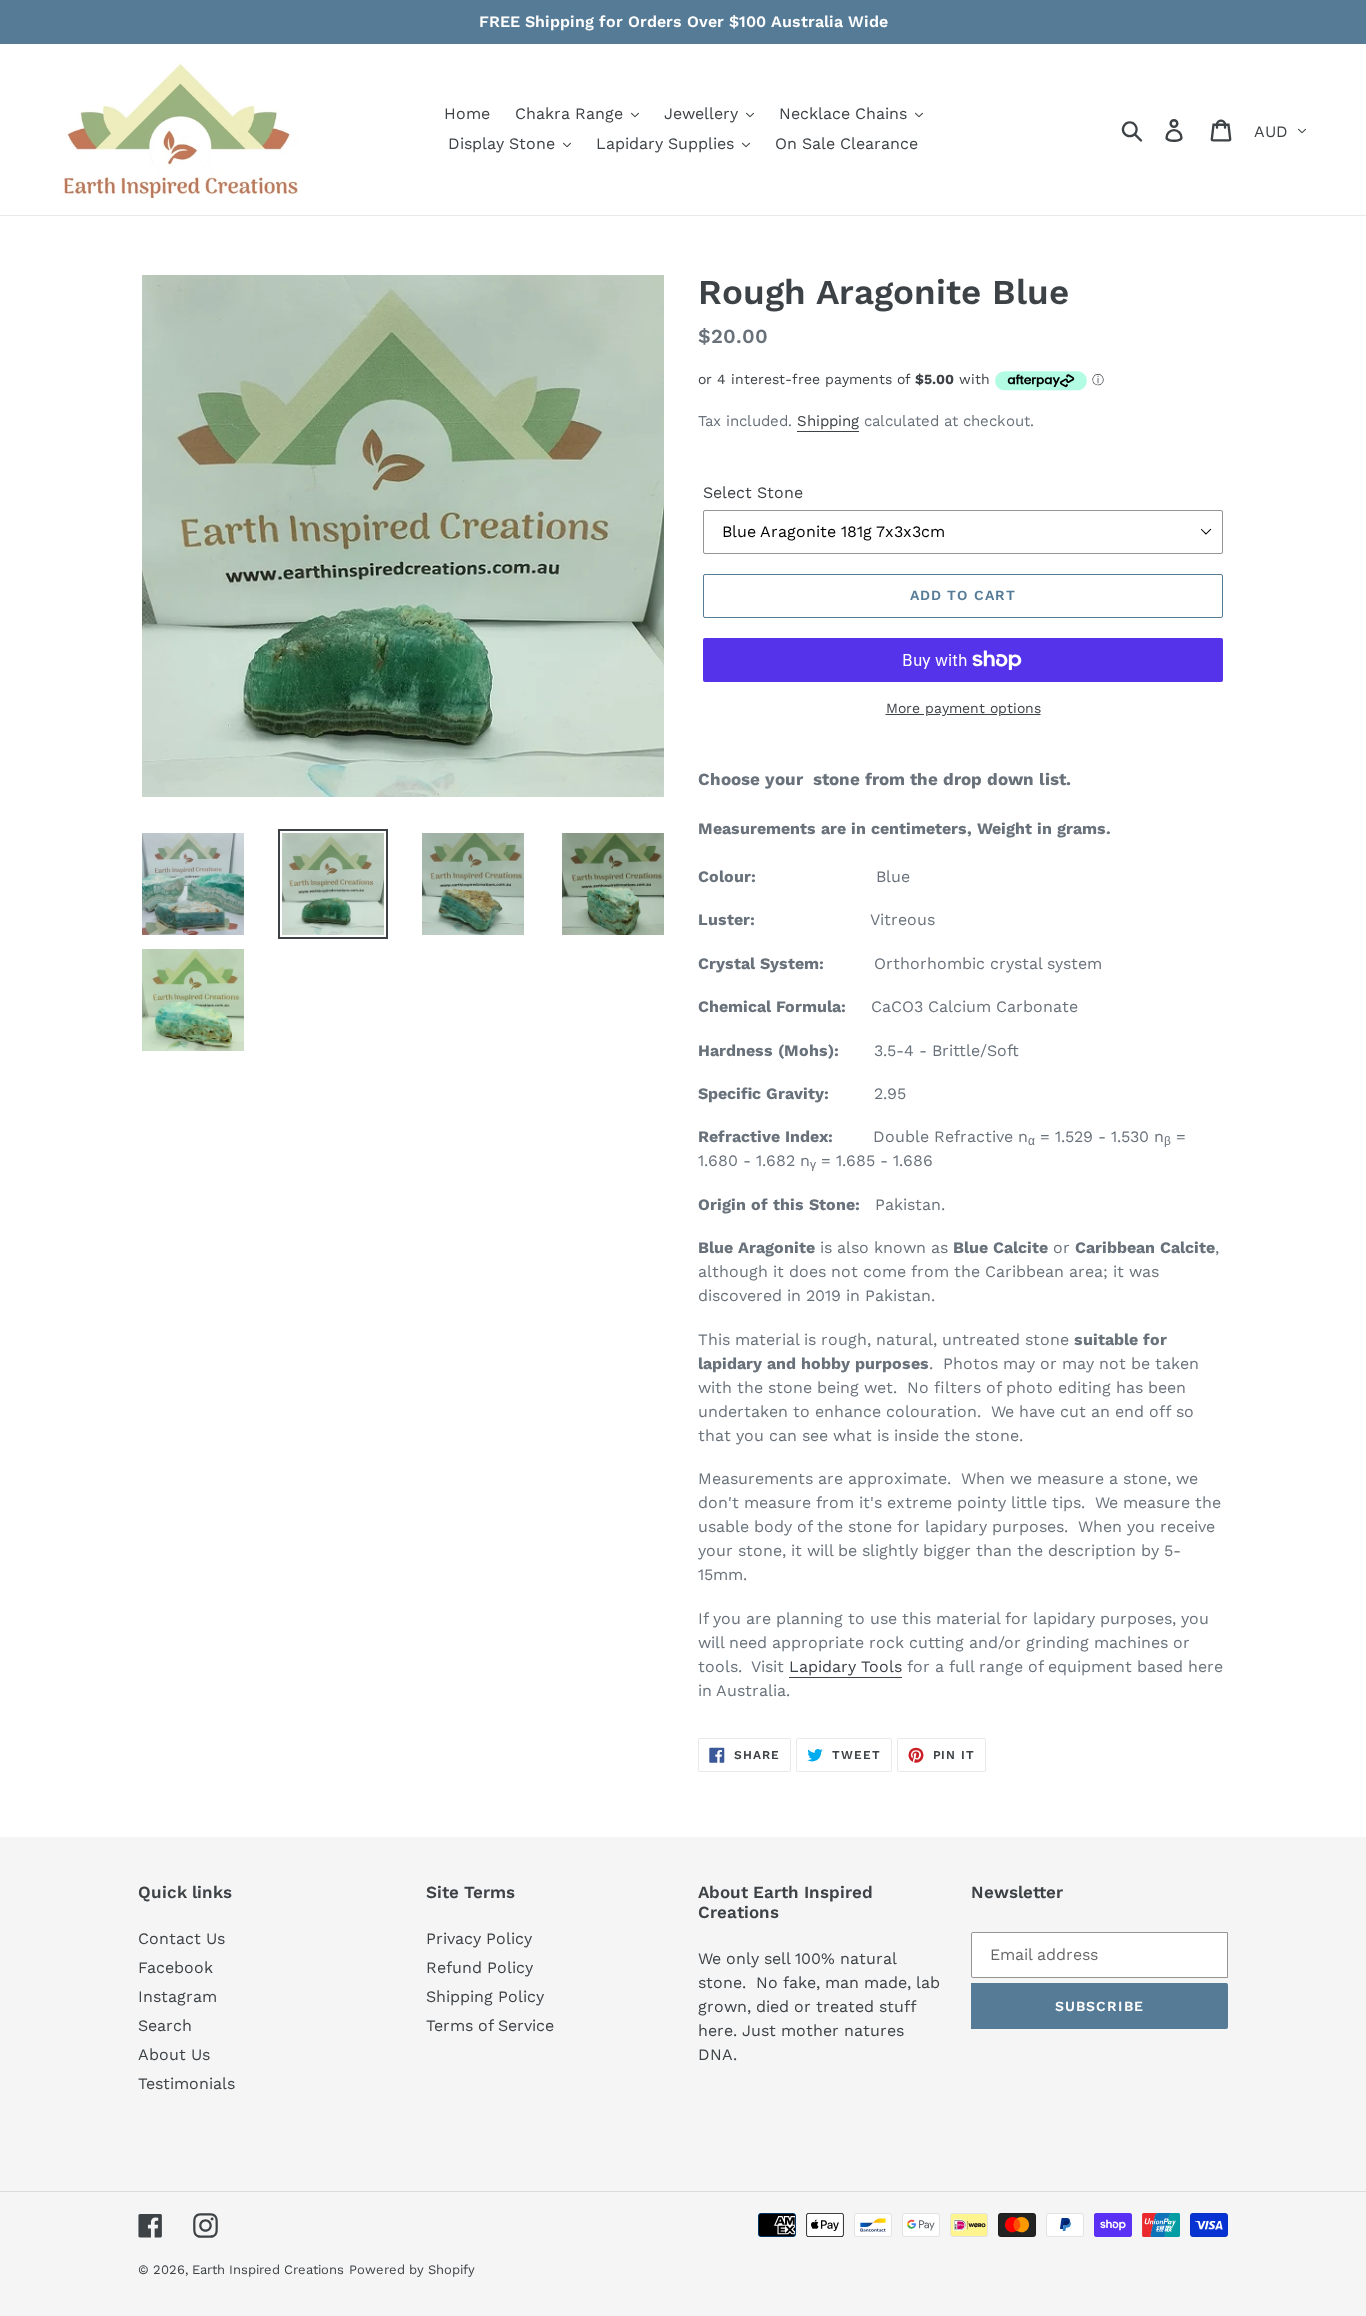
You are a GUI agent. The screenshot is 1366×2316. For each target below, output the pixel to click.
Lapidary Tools (845, 1666)
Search (165, 2025)
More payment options (963, 708)
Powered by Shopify (412, 2269)
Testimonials (186, 2083)
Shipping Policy (485, 1996)
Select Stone (753, 492)
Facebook (175, 1967)
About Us (174, 2054)
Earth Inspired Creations (268, 2269)
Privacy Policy (479, 1938)
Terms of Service (490, 2025)
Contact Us (181, 1938)
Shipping (828, 421)
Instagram (177, 1996)
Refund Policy (479, 1967)
